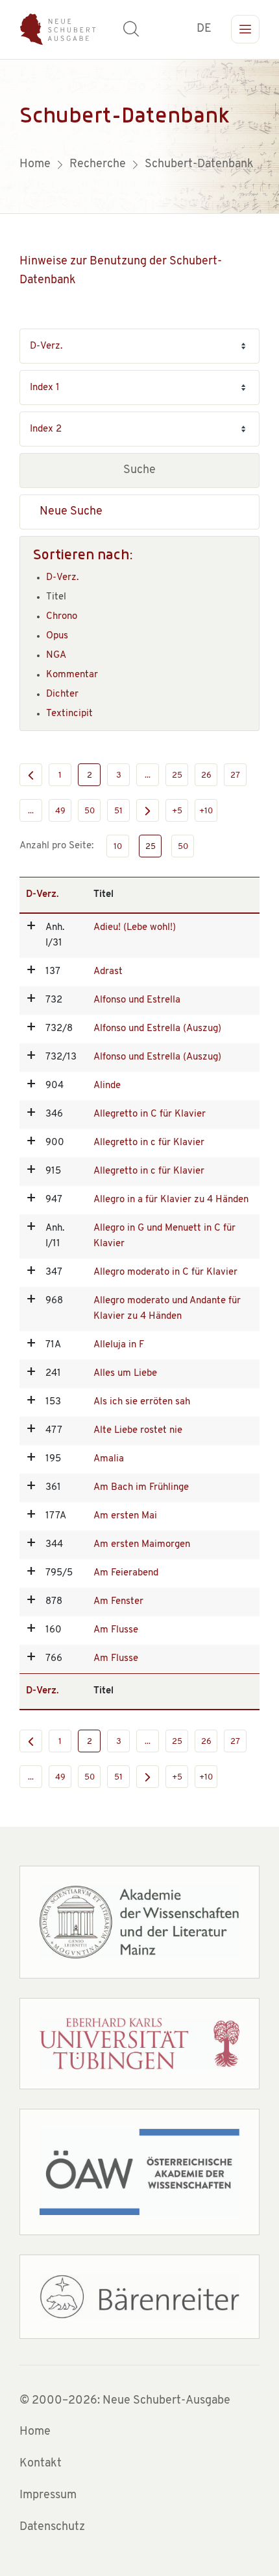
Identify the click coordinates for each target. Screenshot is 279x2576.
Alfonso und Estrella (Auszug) (157, 1029)
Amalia (109, 1459)
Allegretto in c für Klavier (149, 1143)
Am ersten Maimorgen (142, 1545)
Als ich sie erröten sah (142, 1402)
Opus (57, 636)
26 (206, 775)
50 (90, 811)
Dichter (62, 694)
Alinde (107, 1086)
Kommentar (72, 675)
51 (118, 811)
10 (118, 847)
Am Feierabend (126, 1573)
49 (60, 811)
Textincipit (69, 714)
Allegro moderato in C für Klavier (165, 1272)
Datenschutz (52, 2527)
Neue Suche (71, 512)
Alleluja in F (119, 1345)
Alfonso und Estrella (137, 1000)
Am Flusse (116, 1630)
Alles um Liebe (125, 1374)
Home (35, 2432)
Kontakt (41, 2464)
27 (235, 775)
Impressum (48, 2496)
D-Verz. (62, 578)
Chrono (62, 617)
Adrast (108, 972)
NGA (56, 656)
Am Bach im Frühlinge (141, 1488)
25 (177, 775)
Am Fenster (118, 1602)
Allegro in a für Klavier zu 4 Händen (171, 1200)
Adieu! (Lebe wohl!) (135, 928)
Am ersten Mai (125, 1516)
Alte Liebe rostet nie (138, 1431)
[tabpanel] (139, 136)
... (148, 775)
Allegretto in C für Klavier (150, 1114)
